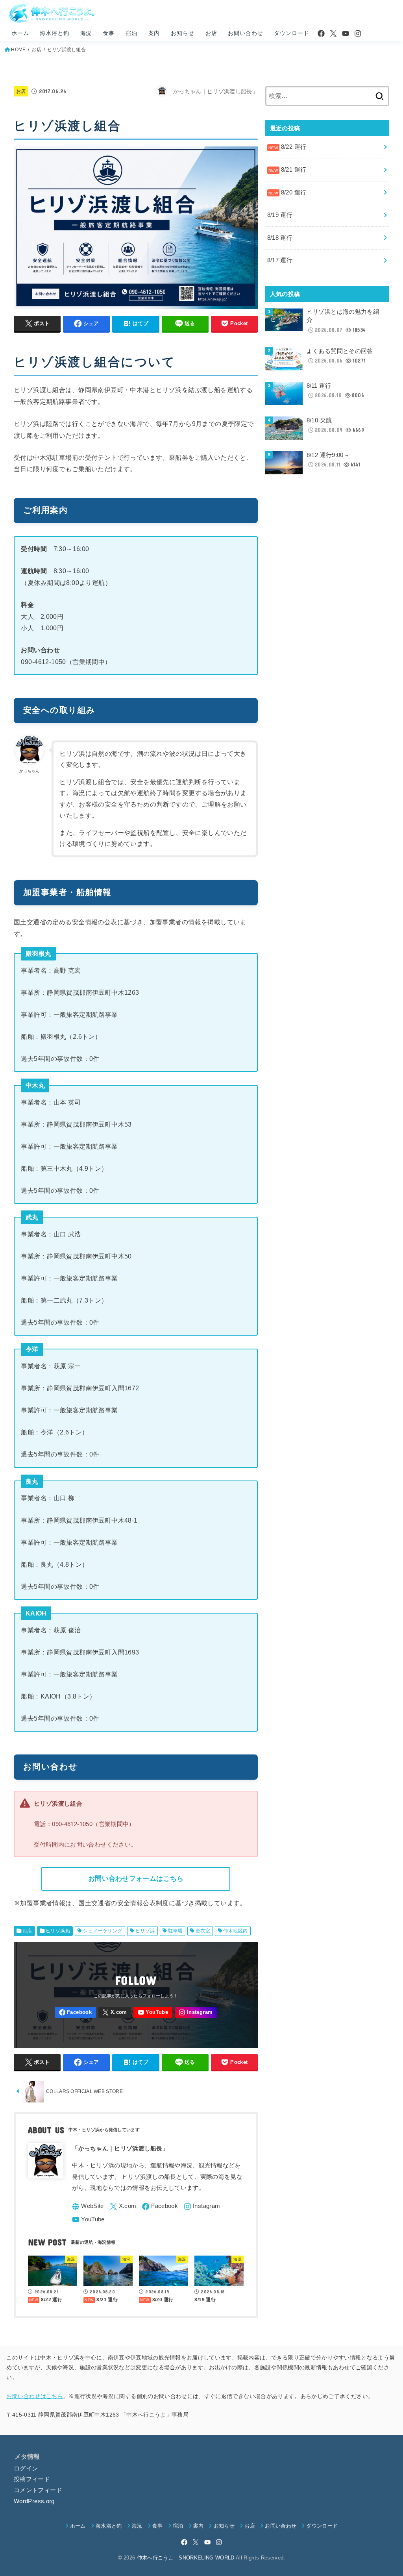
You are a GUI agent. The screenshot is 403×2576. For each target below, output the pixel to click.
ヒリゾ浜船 (58, 1931)
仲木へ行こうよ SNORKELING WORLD (186, 2558)
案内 (154, 33)
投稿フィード (32, 2479)
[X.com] (333, 33)
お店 (211, 33)
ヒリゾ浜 (145, 1931)
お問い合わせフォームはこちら (136, 1878)
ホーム (20, 33)
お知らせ (182, 33)
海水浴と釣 (54, 33)
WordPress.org (34, 2501)
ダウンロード (291, 33)
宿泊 (131, 33)
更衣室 (203, 1931)
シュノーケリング (103, 1931)
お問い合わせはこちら (35, 2396)
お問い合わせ (245, 33)
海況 (86, 33)
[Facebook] (321, 33)
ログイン (26, 2469)
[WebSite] (88, 2207)
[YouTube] (346, 33)
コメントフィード (38, 2490)
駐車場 (175, 1931)
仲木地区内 (235, 1931)
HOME (18, 50)
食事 (109, 33)
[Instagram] (358, 33)
